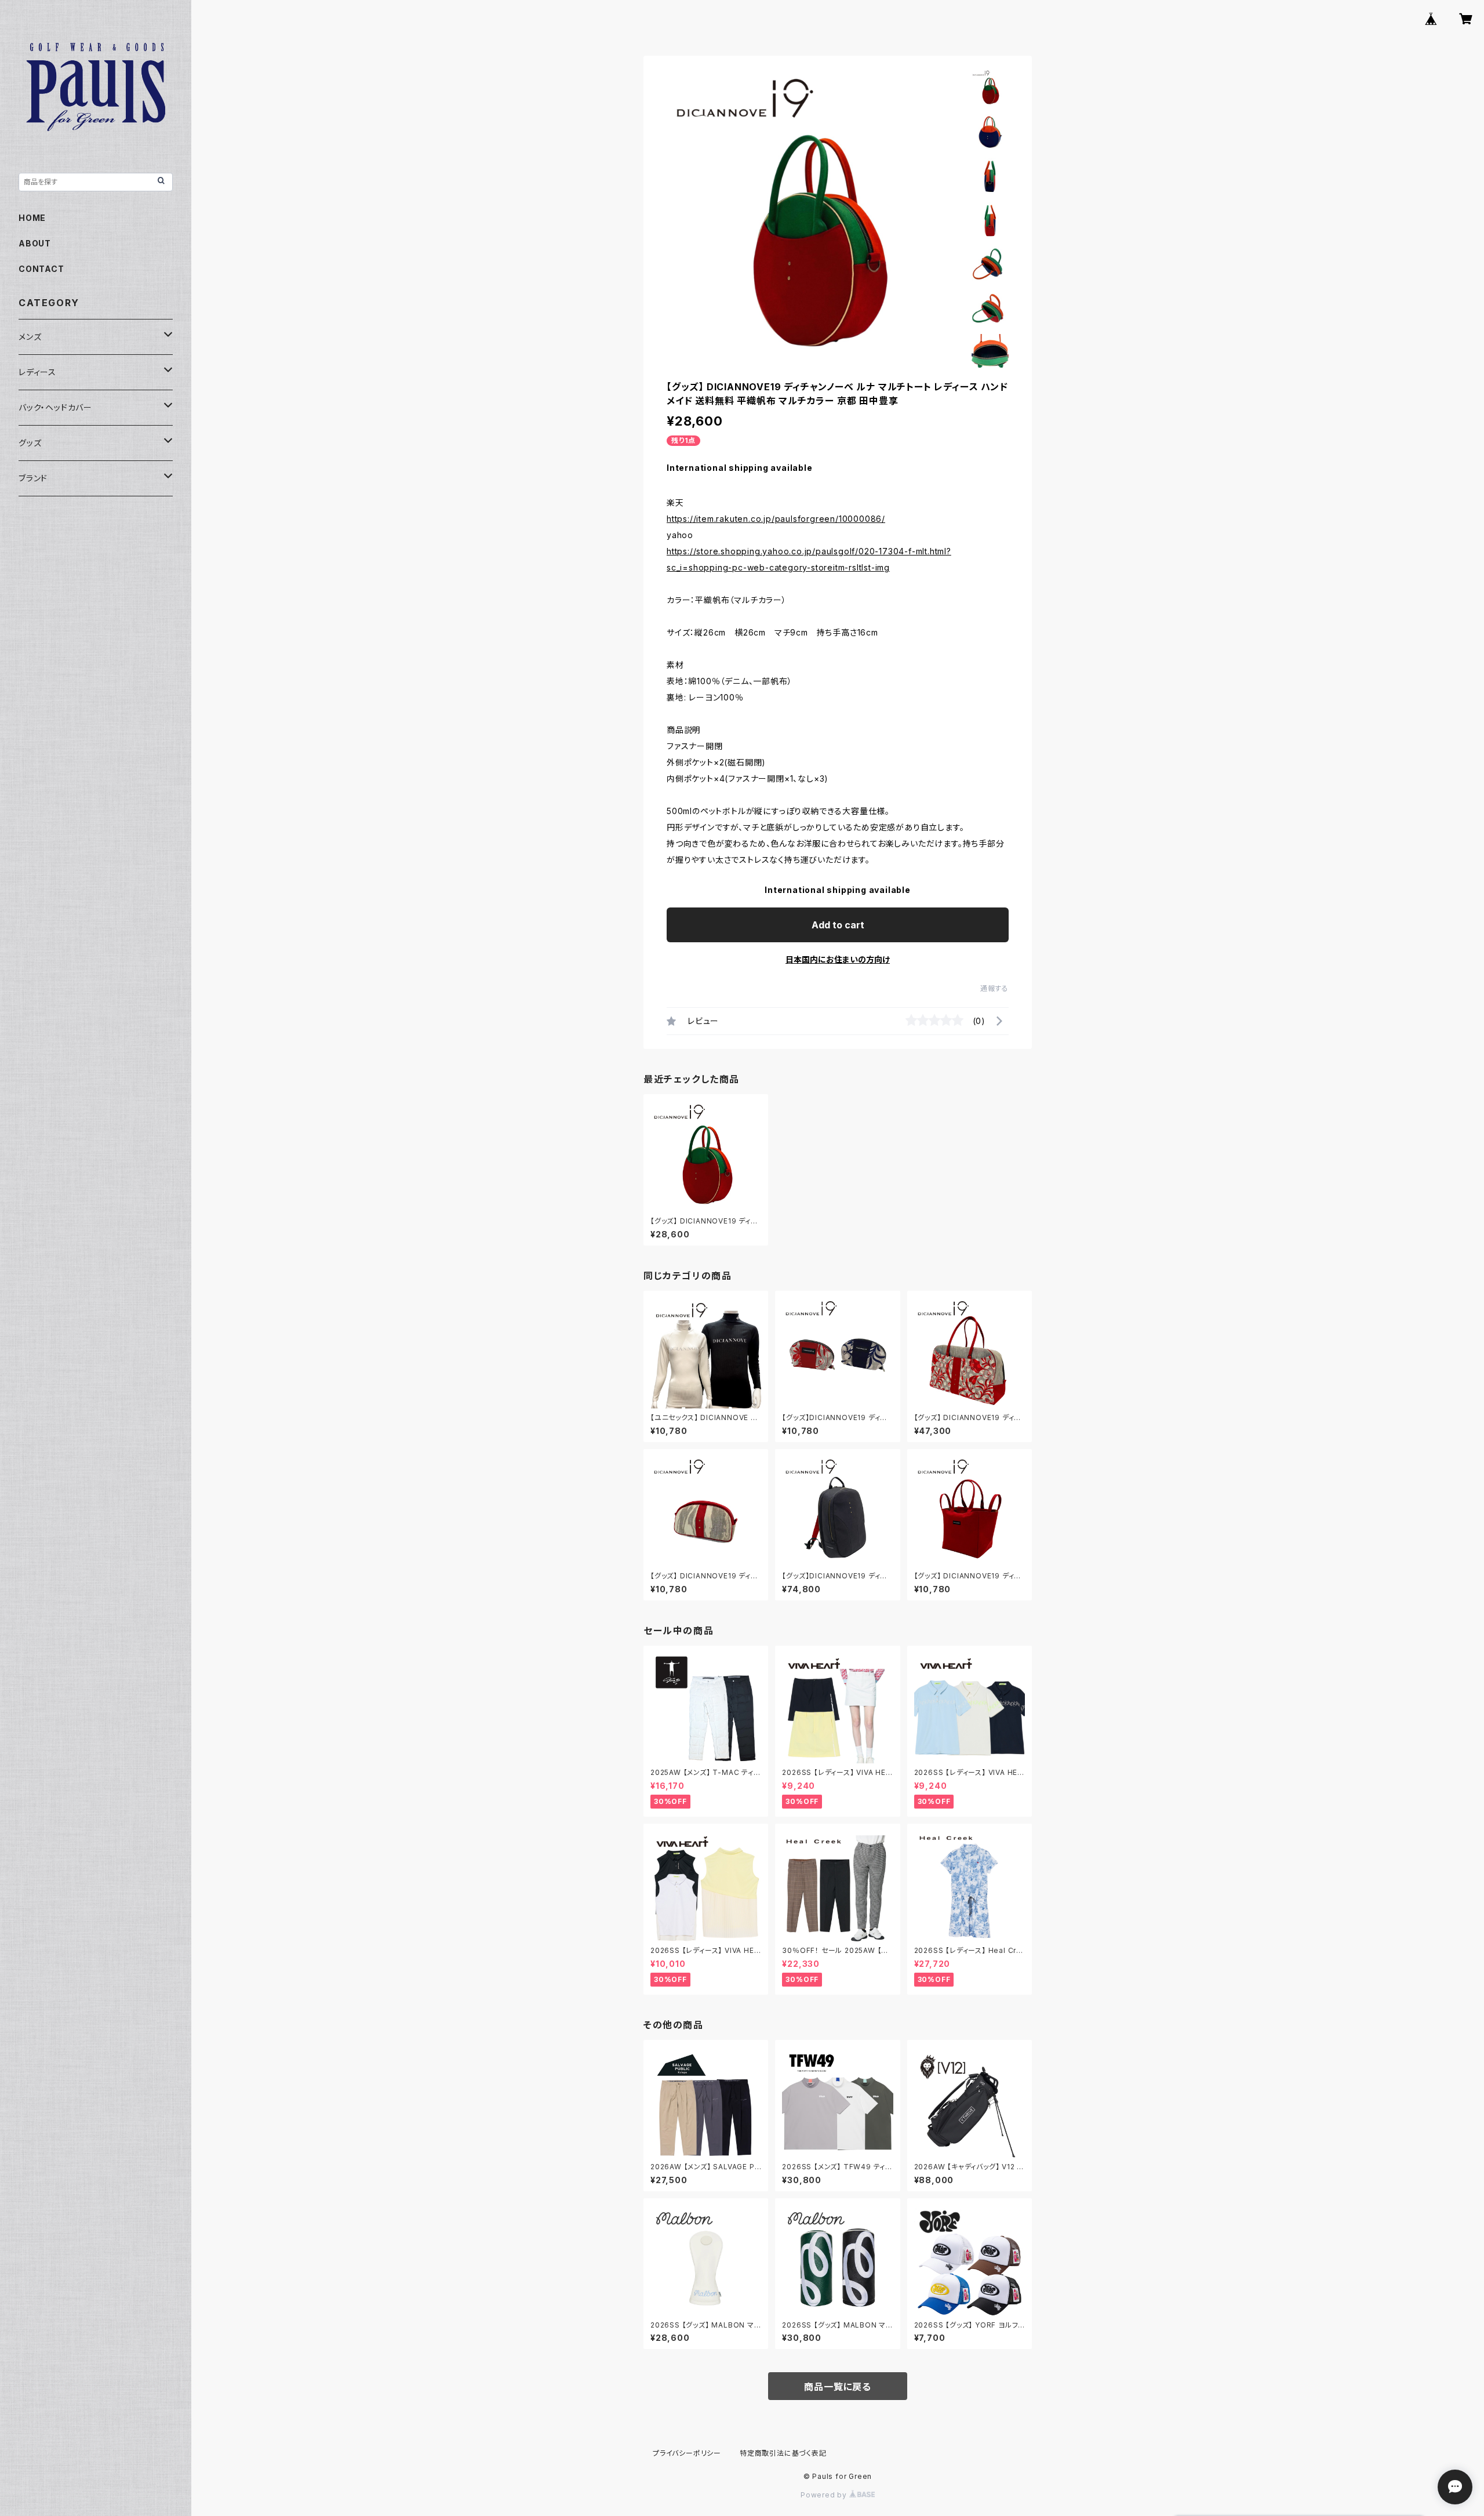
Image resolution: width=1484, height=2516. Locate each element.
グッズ (30, 443)
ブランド (33, 478)
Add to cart (838, 925)
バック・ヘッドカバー (55, 407)
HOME (32, 218)
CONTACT (41, 269)
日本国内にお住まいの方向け (838, 959)
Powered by (825, 2495)
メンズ (30, 337)
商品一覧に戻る (838, 2387)
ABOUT (35, 243)
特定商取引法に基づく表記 (783, 2453)
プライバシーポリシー (687, 2453)
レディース (37, 372)
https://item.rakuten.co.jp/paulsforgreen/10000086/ (776, 519)
